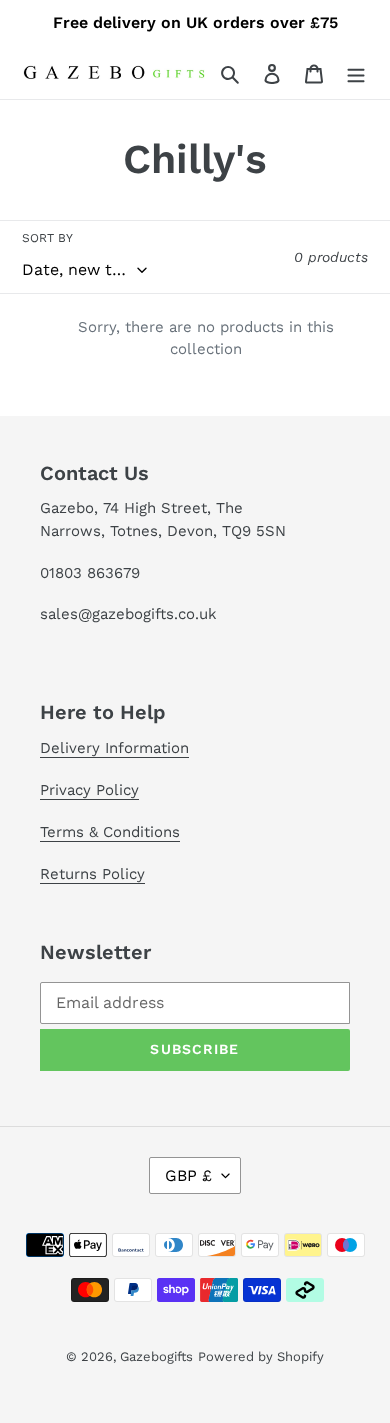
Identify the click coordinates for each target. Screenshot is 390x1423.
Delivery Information (114, 748)
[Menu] (356, 73)
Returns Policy (92, 874)
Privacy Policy (89, 790)
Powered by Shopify (261, 1356)
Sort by (47, 238)
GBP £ (188, 1175)
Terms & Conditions (110, 832)
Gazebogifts (156, 1356)
